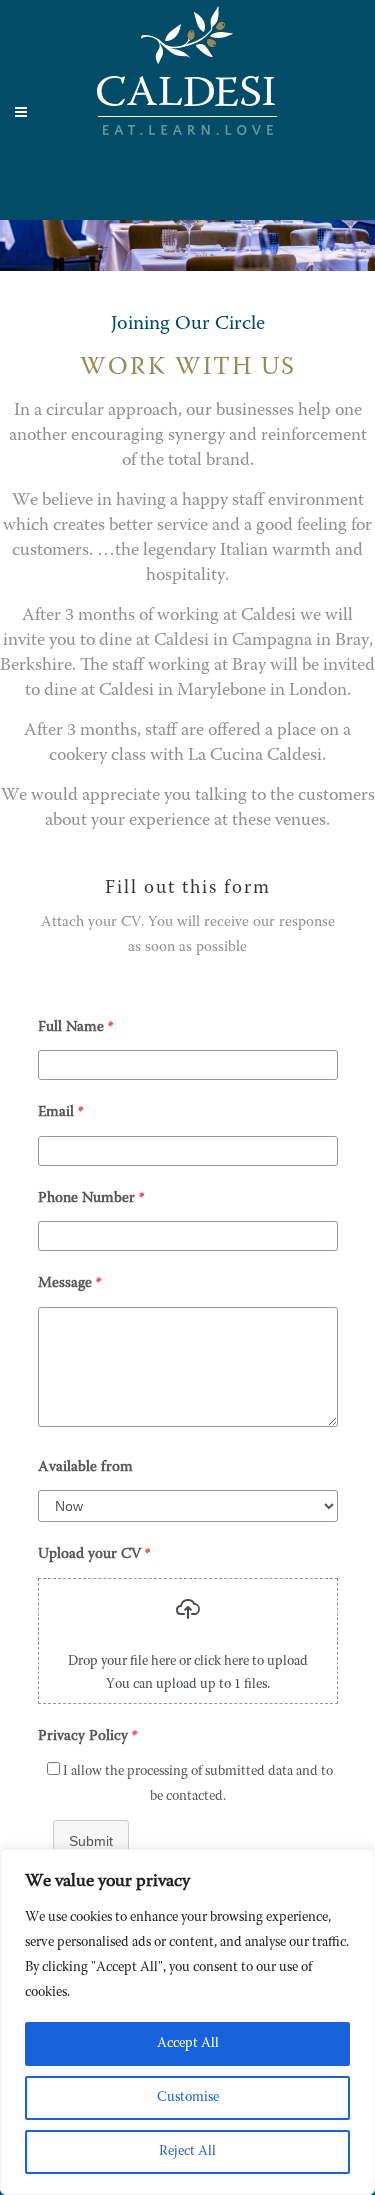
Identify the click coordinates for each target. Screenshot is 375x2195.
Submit (91, 1841)
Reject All (187, 2152)
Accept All (188, 2044)
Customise (188, 2098)
